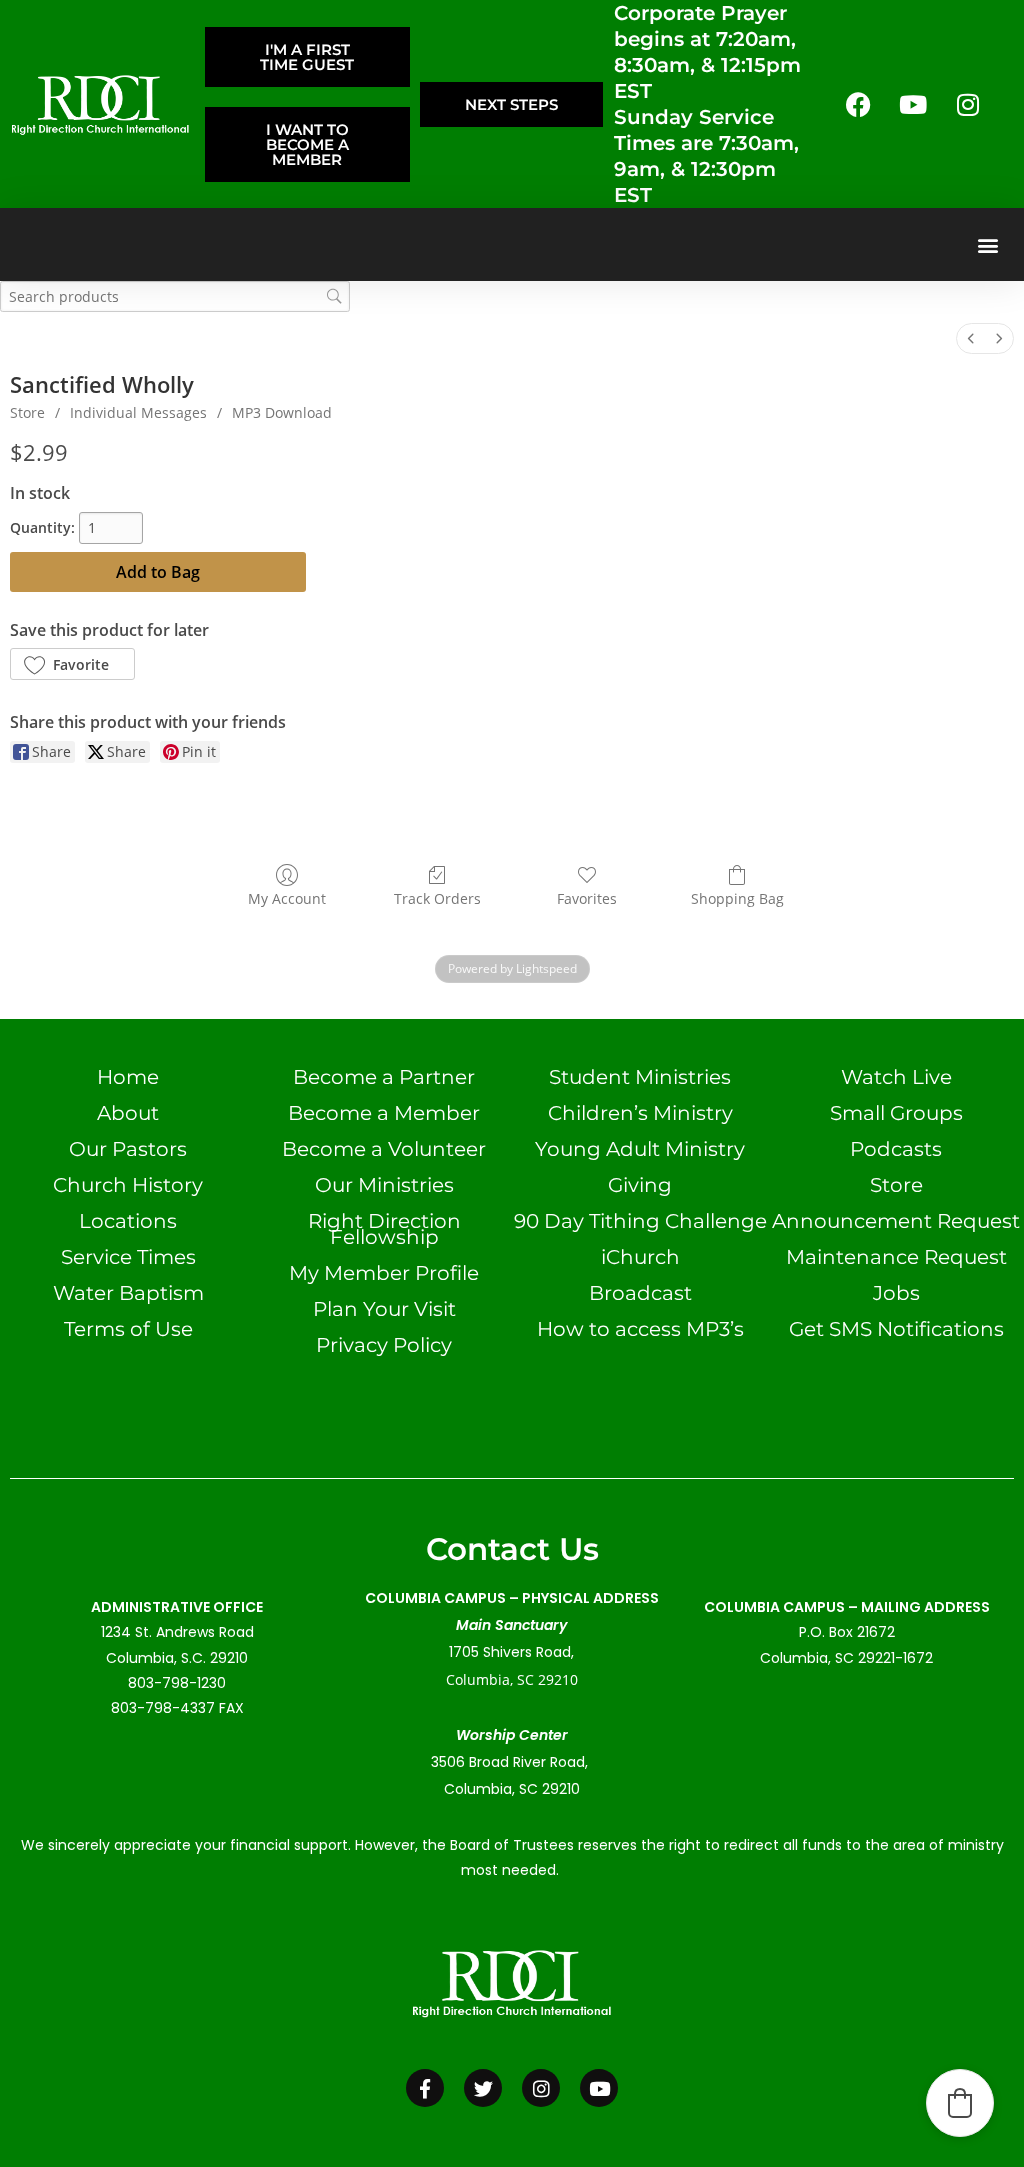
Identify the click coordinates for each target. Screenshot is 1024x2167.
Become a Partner (384, 1077)
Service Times (128, 1257)
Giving (640, 1185)
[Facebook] (858, 104)
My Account (287, 898)
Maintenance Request (896, 1257)
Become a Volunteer (384, 1149)
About (128, 1113)
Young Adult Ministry (640, 1149)
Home (128, 1077)
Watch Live (896, 1077)
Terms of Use (128, 1329)
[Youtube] (913, 104)
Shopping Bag (737, 898)
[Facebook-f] (425, 2088)
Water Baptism (128, 1293)
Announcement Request (896, 1221)
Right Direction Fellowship (384, 1229)
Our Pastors (128, 1149)
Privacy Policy (384, 1345)
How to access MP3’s (640, 1329)
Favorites (587, 898)
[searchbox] (175, 296)
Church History (128, 1185)
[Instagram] (968, 104)
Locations (128, 1221)
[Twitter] (483, 2088)
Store (27, 412)
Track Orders (437, 898)
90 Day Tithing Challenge (640, 1221)
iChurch (640, 1257)
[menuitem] (971, 338)
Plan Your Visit (384, 1309)
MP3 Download (282, 412)
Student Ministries (640, 1077)
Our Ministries (384, 1185)
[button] (987, 244)
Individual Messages (138, 412)
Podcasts (896, 1149)
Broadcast (640, 1293)
